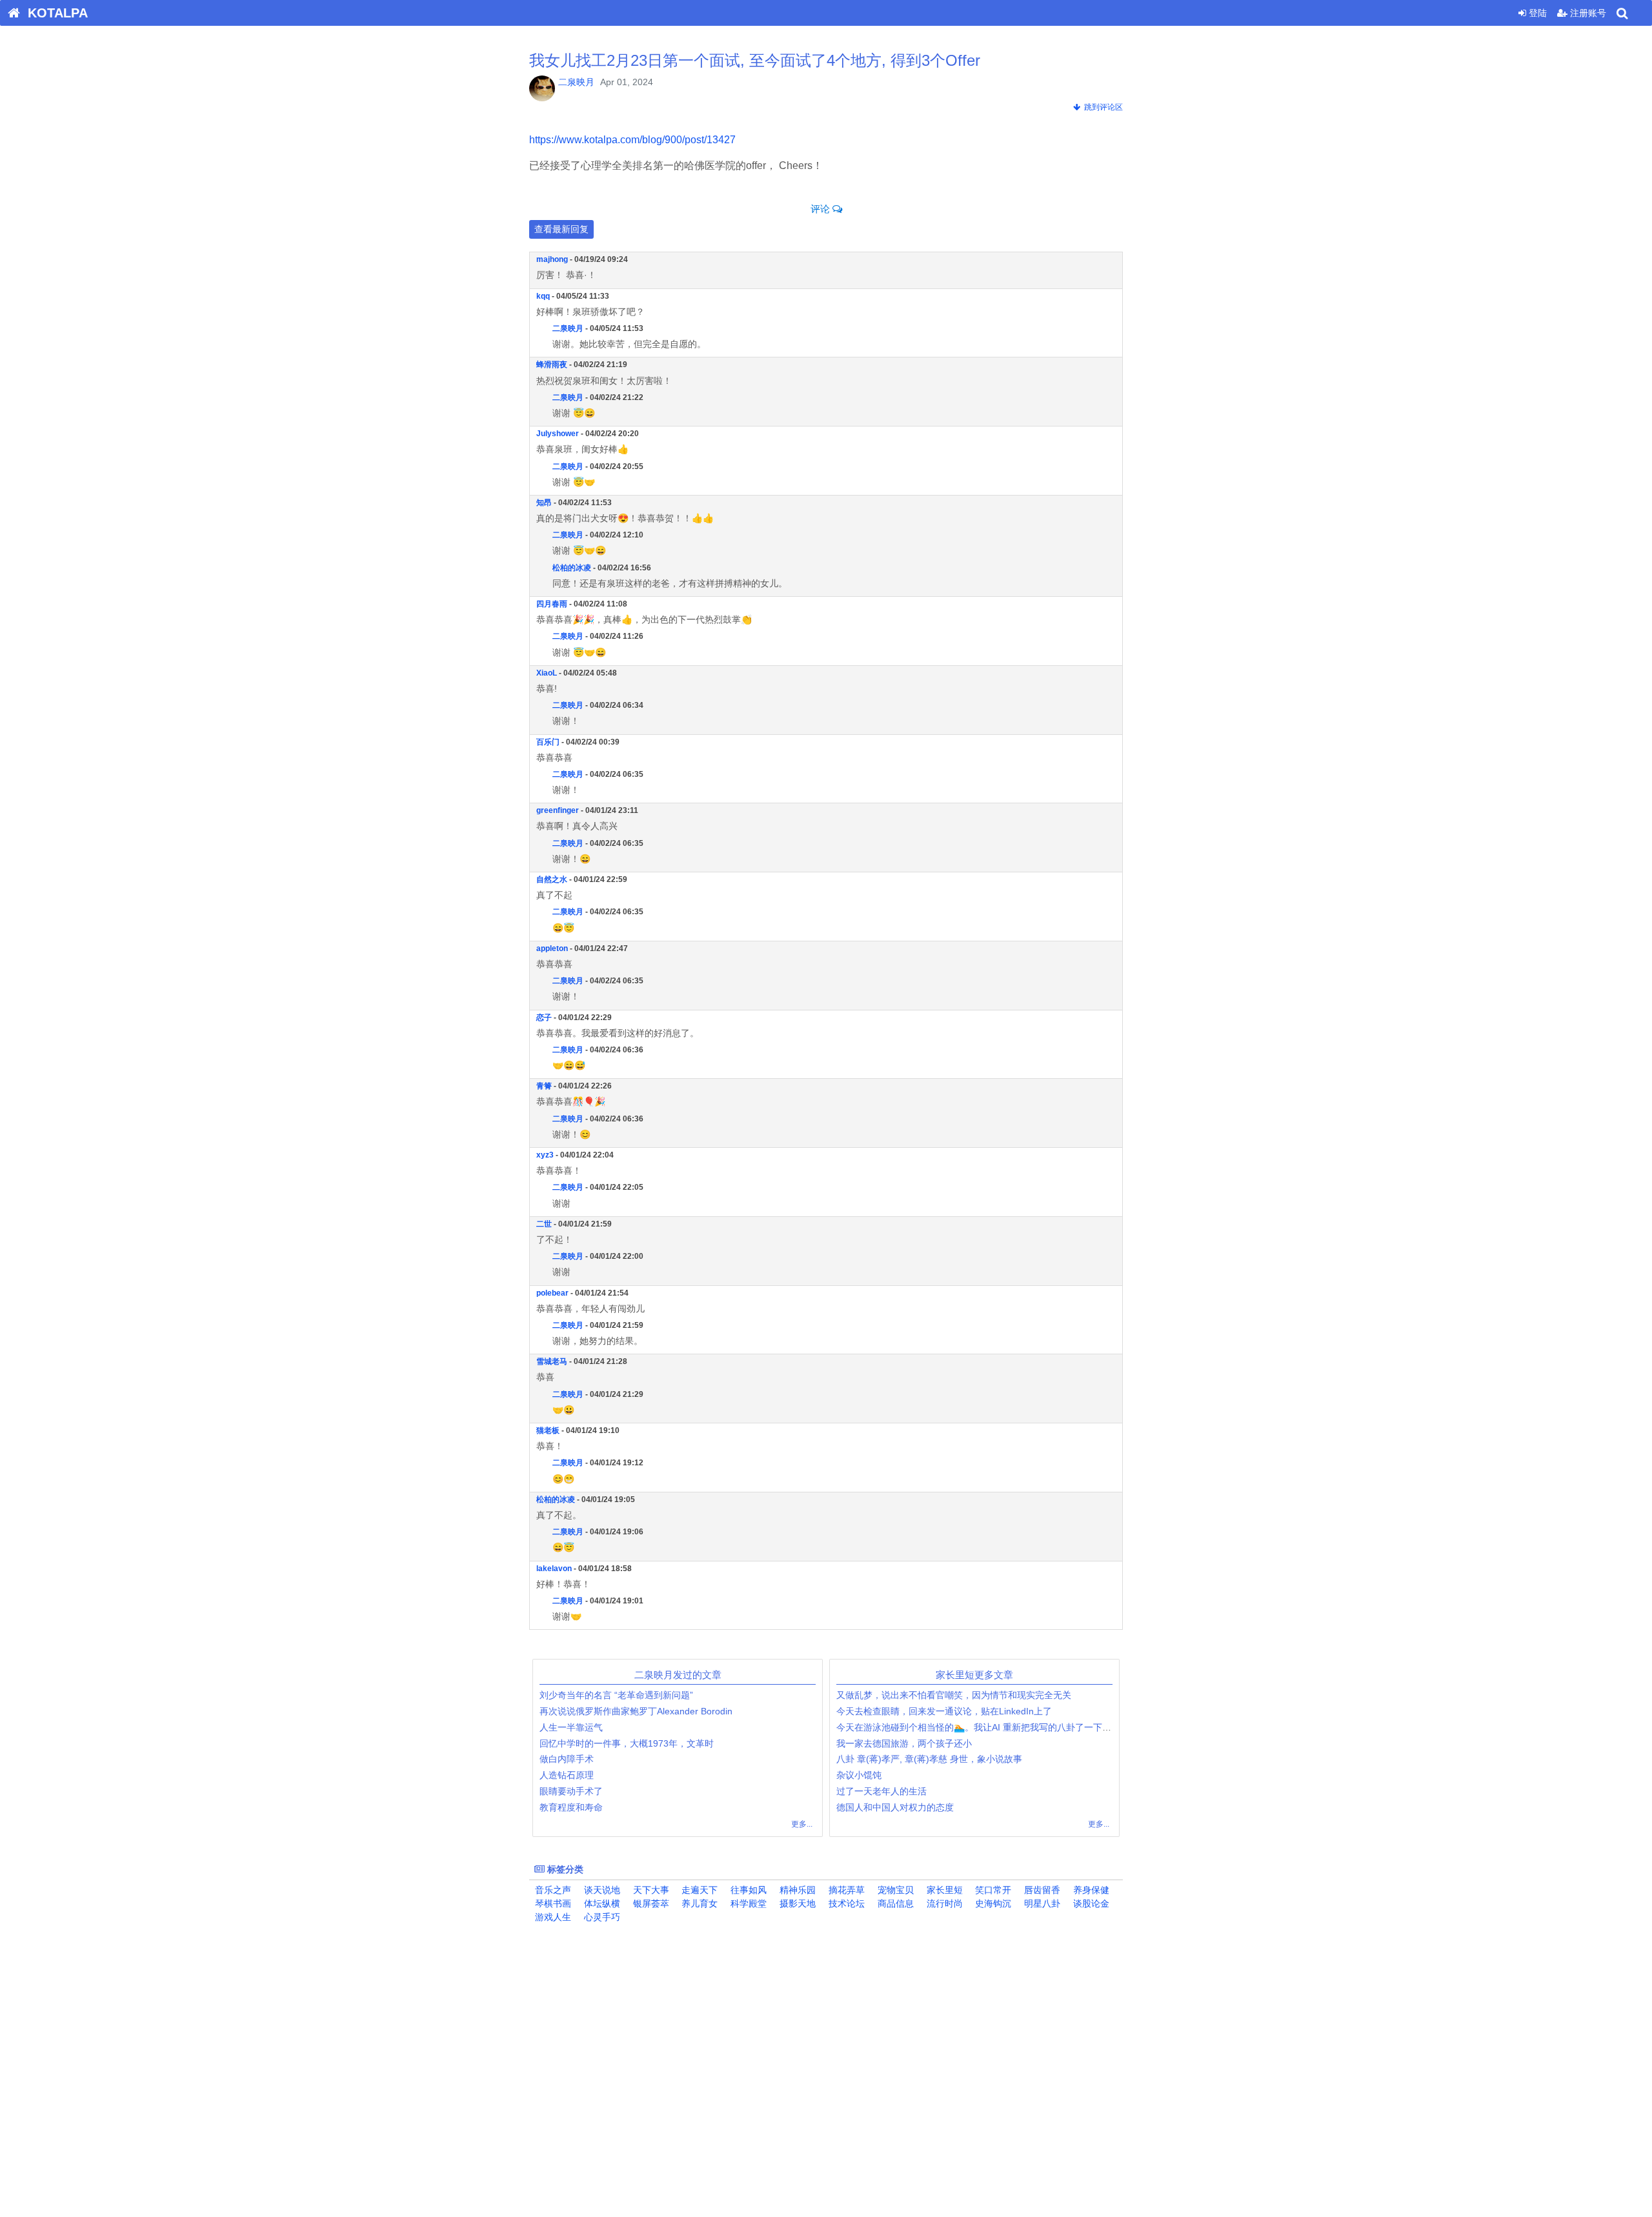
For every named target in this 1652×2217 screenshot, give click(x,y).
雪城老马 (552, 1361)
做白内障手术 (567, 1759)
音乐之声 (552, 1890)
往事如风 (747, 1890)
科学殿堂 (747, 1903)
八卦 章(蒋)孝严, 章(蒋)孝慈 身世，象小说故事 (929, 1759)
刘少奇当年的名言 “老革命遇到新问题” (616, 1695)
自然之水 (552, 879)
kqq (543, 296)
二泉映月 (576, 82)
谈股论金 (1090, 1903)
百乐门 (548, 742)
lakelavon (554, 1569)
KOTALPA (54, 13)
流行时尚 (943, 1903)
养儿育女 (698, 1903)
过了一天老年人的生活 (881, 1791)
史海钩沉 (992, 1903)
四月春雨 (552, 604)
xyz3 (545, 1155)
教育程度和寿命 (571, 1807)
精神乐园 (796, 1890)
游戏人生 (552, 1917)
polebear (552, 1293)
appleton (552, 948)
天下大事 (650, 1890)
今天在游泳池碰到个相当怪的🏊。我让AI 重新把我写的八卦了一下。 (974, 1727)
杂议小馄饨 (859, 1775)
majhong (552, 259)
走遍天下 (698, 1890)
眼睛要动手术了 (571, 1791)
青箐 (544, 1086)
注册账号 (1587, 13)
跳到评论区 (1102, 107)
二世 (544, 1224)
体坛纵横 (601, 1903)
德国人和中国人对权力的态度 (895, 1807)
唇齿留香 (1041, 1890)
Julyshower (558, 434)
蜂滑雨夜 (552, 365)
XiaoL (547, 673)
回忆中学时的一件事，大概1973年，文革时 (627, 1743)
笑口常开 (992, 1890)
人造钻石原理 (567, 1775)
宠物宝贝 (894, 1890)
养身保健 (1090, 1890)
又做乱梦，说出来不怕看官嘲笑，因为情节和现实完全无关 (954, 1695)
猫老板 (548, 1430)
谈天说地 (601, 1890)
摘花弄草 (845, 1890)
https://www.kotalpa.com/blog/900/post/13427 (632, 140)
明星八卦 (1041, 1903)
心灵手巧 (601, 1917)
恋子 (544, 1018)
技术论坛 (845, 1903)
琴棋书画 (552, 1903)
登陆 (1536, 13)
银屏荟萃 (650, 1903)
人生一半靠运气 (571, 1727)
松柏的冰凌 (572, 568)
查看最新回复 (561, 229)
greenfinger (558, 810)
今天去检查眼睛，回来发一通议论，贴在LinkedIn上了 (944, 1711)
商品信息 (894, 1903)
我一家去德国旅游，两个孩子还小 (904, 1743)
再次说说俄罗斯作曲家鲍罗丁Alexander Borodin (636, 1711)
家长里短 (943, 1890)
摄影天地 (796, 1903)
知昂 (544, 503)
